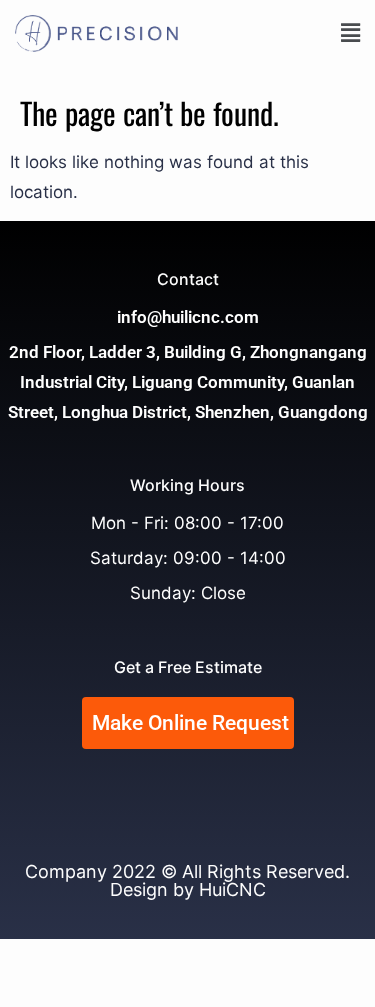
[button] (279, 33)
